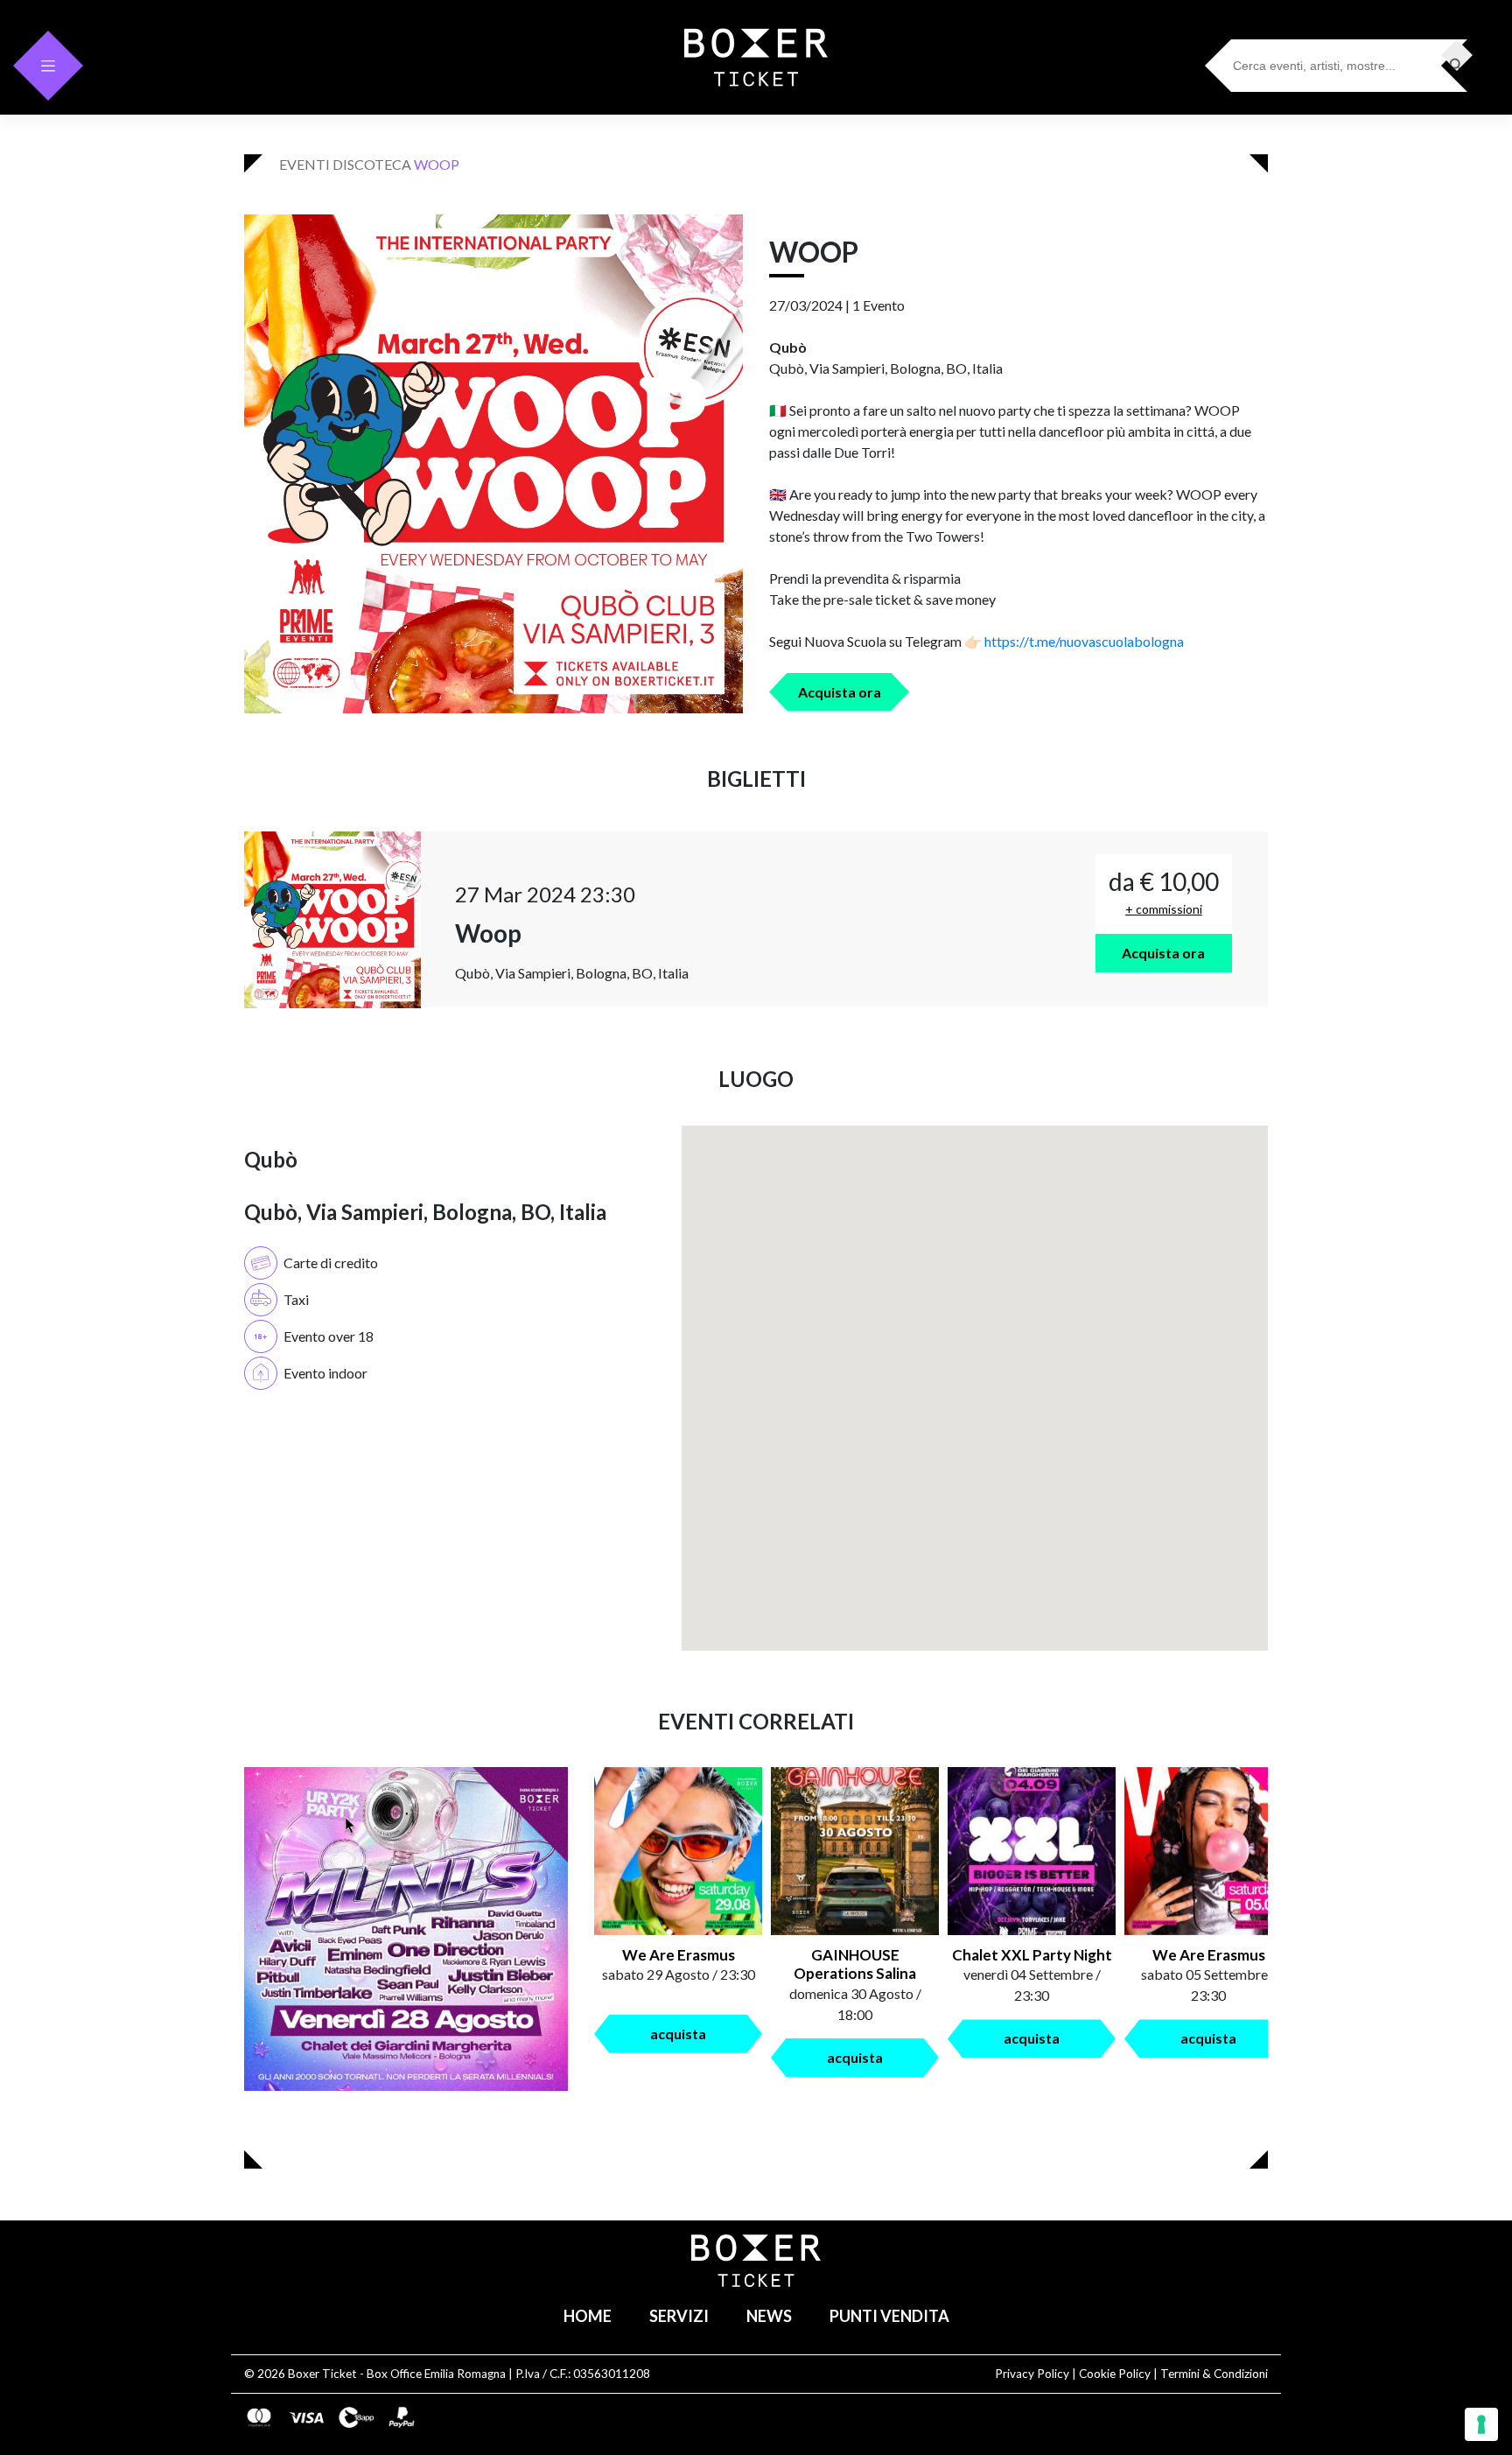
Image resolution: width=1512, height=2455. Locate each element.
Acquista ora (840, 692)
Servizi (679, 2316)
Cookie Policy (1115, 2374)
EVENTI (304, 164)
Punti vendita (889, 2316)
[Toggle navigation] (48, 66)
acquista (678, 2034)
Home (588, 2316)
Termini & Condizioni (1214, 2374)
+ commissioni (1164, 909)
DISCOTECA (372, 164)
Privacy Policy (1032, 2374)
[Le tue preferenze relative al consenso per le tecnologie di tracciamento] (1481, 2424)
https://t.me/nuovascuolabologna (1084, 641)
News (769, 2316)
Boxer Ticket (322, 2374)
